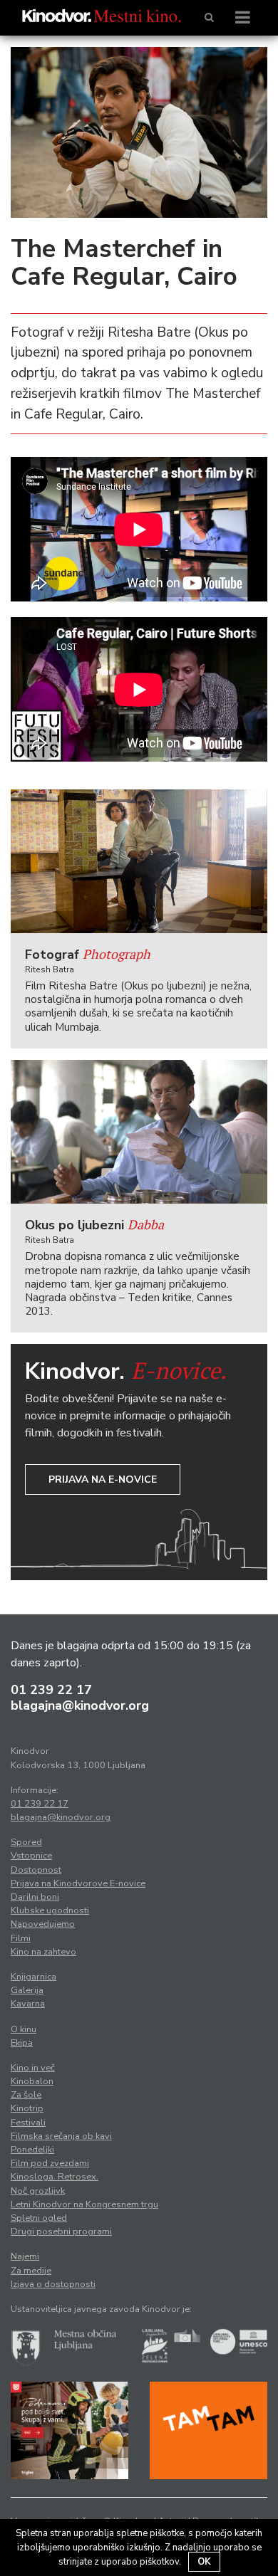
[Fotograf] (139, 862)
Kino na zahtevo (43, 1952)
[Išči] (209, 18)
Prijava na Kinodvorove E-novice (78, 1883)
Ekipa (22, 2043)
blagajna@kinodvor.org (80, 1705)
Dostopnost (36, 1870)
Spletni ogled (39, 2218)
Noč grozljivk (38, 2191)
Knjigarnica (34, 1977)
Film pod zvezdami (50, 2163)
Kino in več (33, 2068)
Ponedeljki (32, 2150)
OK (204, 2562)
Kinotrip (27, 2108)
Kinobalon (32, 2081)
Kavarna (28, 2004)
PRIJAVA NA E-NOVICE (103, 1479)
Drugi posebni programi (61, 2231)
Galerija (27, 1990)
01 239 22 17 (51, 1690)
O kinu (24, 2029)
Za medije (31, 2271)
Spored (26, 1842)
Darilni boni (35, 1897)
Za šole (26, 2095)
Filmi (21, 1938)
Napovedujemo (43, 1924)
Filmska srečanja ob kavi (61, 2136)
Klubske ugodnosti (50, 1910)
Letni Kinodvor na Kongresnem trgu (84, 2204)
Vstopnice (31, 1856)
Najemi (25, 2256)
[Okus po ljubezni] (139, 1132)
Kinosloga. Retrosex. (55, 2177)
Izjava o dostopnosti (53, 2284)
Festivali (28, 2123)
